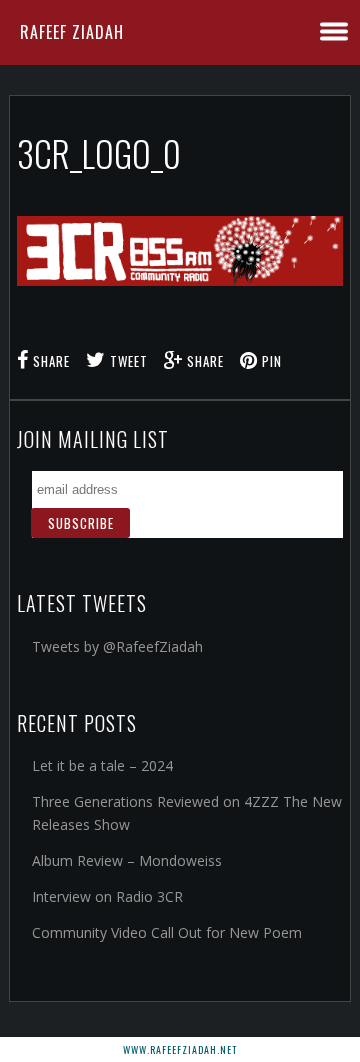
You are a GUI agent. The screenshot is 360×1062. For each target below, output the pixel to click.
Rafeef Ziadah (72, 32)
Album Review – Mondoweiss (127, 860)
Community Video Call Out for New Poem (167, 932)
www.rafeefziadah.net (180, 1049)
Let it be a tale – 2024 (102, 765)
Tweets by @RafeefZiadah (117, 646)
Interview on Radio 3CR (107, 896)
